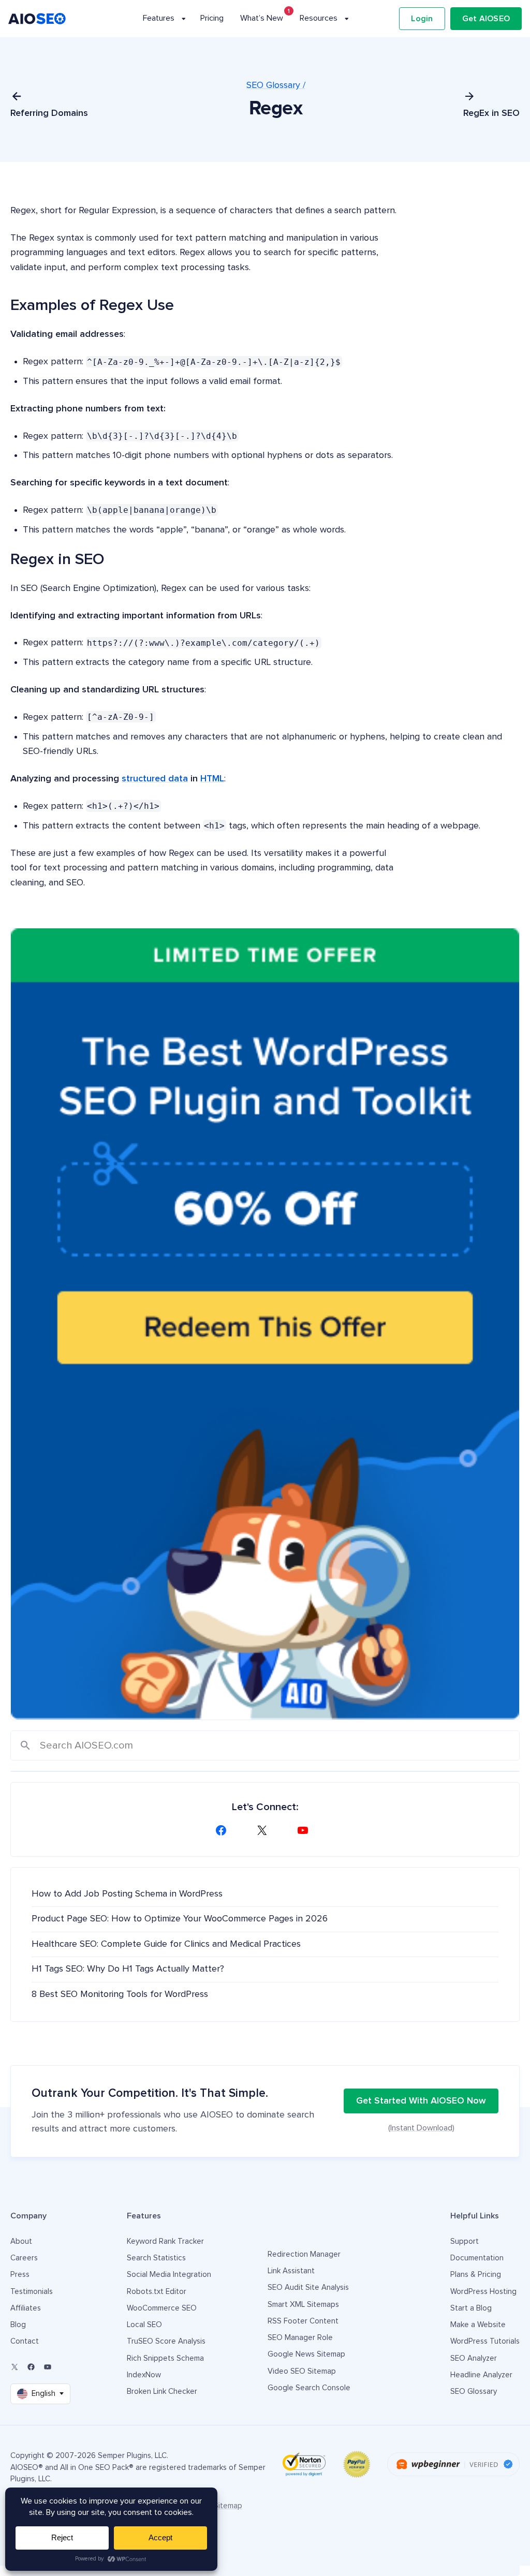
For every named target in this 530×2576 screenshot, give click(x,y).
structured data (155, 779)
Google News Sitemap (306, 2354)
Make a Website (478, 2325)
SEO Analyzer (474, 2358)
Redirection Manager (304, 2254)
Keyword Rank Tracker (165, 2241)
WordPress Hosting (483, 2292)
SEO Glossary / (276, 85)
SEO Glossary (474, 2392)
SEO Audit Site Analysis (308, 2288)
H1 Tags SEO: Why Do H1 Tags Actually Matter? (128, 1969)
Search (26, 1746)
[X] (265, 1830)
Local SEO (144, 2325)
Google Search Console (309, 2388)
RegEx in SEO (491, 113)
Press (20, 2275)
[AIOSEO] (37, 19)
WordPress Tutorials (485, 2341)
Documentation (477, 2258)
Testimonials (32, 2292)
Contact (25, 2341)
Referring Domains (49, 113)
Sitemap (228, 2506)
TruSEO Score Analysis (166, 2341)
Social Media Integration (169, 2275)
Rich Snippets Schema (165, 2358)
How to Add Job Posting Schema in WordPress (127, 1894)
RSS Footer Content (303, 2321)
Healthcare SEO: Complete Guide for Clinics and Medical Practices (166, 1944)
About (21, 2241)
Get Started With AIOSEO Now (421, 2101)
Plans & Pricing (476, 2275)
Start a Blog (471, 2308)
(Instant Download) (421, 2128)
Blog (18, 2325)
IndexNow (144, 2375)
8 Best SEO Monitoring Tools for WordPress (120, 1994)
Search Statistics (156, 2258)
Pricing (212, 18)
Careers (24, 2258)
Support (465, 2241)
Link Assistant (291, 2271)
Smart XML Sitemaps (303, 2305)
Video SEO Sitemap (302, 2371)
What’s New (262, 18)
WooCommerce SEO (162, 2308)
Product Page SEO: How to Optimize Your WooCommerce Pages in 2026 (180, 1919)
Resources (319, 18)
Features (159, 18)
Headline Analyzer (481, 2375)
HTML (212, 779)
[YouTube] (306, 1830)
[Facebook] (224, 1830)
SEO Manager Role (300, 2338)
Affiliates (26, 2308)
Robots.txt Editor (157, 2292)
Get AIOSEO (486, 19)
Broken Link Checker (162, 2392)
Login (422, 19)
